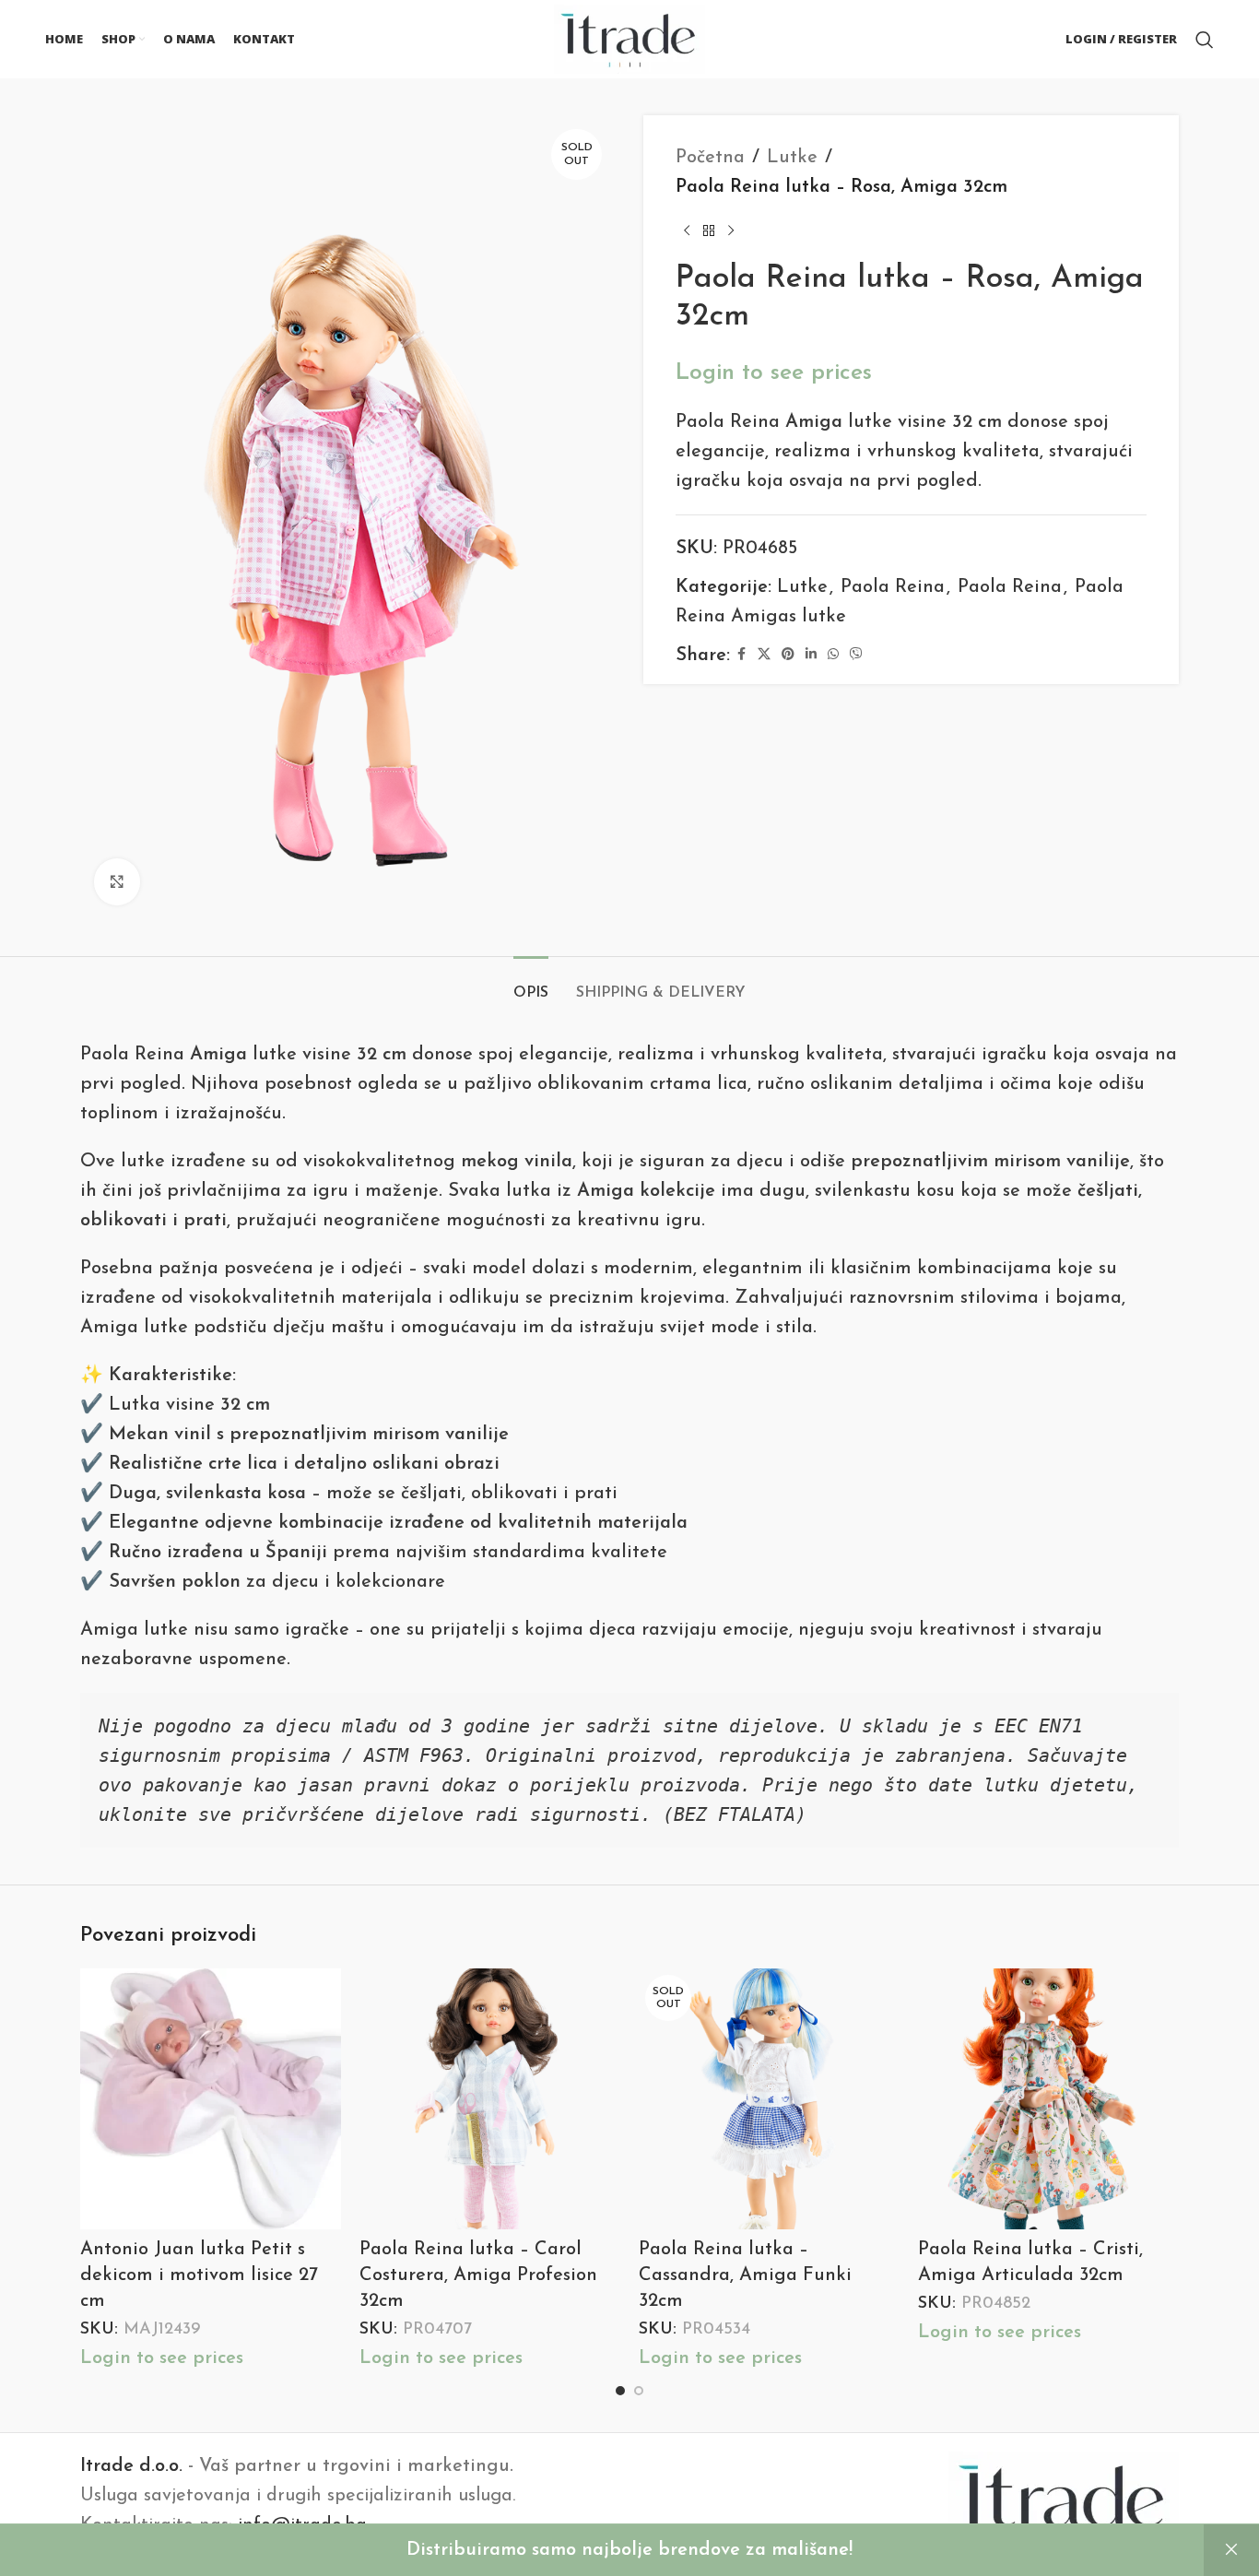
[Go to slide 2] (639, 2391)
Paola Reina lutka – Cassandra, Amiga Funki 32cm (745, 2275)
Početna (710, 158)
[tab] (531, 984)
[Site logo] (629, 38)
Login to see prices (774, 373)
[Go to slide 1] (620, 2391)
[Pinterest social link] (788, 655)
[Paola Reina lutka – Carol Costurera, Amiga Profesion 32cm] (490, 2099)
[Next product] (731, 231)
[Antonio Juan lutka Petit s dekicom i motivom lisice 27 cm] (211, 2099)
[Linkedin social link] (811, 655)
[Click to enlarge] (117, 881)
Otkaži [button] (1231, 2550)
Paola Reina (893, 587)
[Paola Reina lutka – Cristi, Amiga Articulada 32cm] (1048, 2099)
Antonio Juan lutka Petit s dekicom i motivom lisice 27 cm (199, 2275)
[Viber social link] (856, 655)
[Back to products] (709, 231)
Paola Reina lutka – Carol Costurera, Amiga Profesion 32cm (478, 2275)
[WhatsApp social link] (833, 655)
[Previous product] (687, 231)
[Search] (1205, 40)
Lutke (792, 158)
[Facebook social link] (741, 655)
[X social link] (764, 655)
